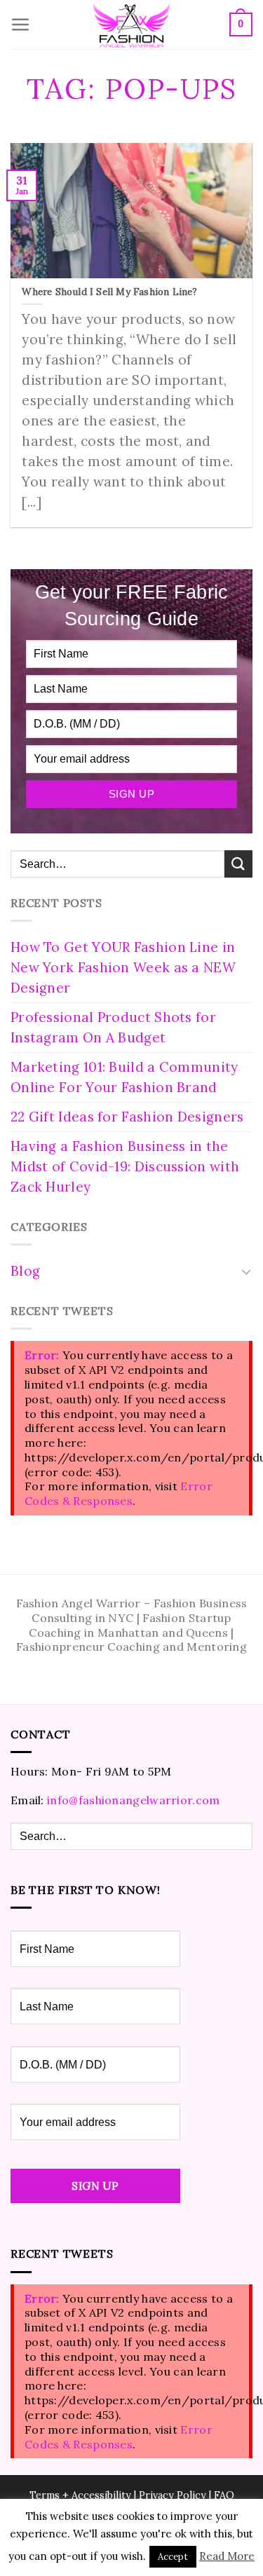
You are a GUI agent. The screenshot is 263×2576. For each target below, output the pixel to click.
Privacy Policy (173, 2495)
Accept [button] (173, 2557)
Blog (25, 1271)
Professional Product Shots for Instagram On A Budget (113, 1027)
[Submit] (238, 864)
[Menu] (21, 25)
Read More (227, 2556)
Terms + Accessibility (80, 2495)
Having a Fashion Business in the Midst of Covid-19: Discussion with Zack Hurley (125, 1166)
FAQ (224, 2495)
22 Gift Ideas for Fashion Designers (127, 1117)
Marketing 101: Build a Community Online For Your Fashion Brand (124, 1077)
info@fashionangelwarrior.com (133, 1800)
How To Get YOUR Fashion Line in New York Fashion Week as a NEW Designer (123, 967)
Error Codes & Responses (119, 1493)
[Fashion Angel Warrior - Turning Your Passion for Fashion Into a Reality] (132, 25)
